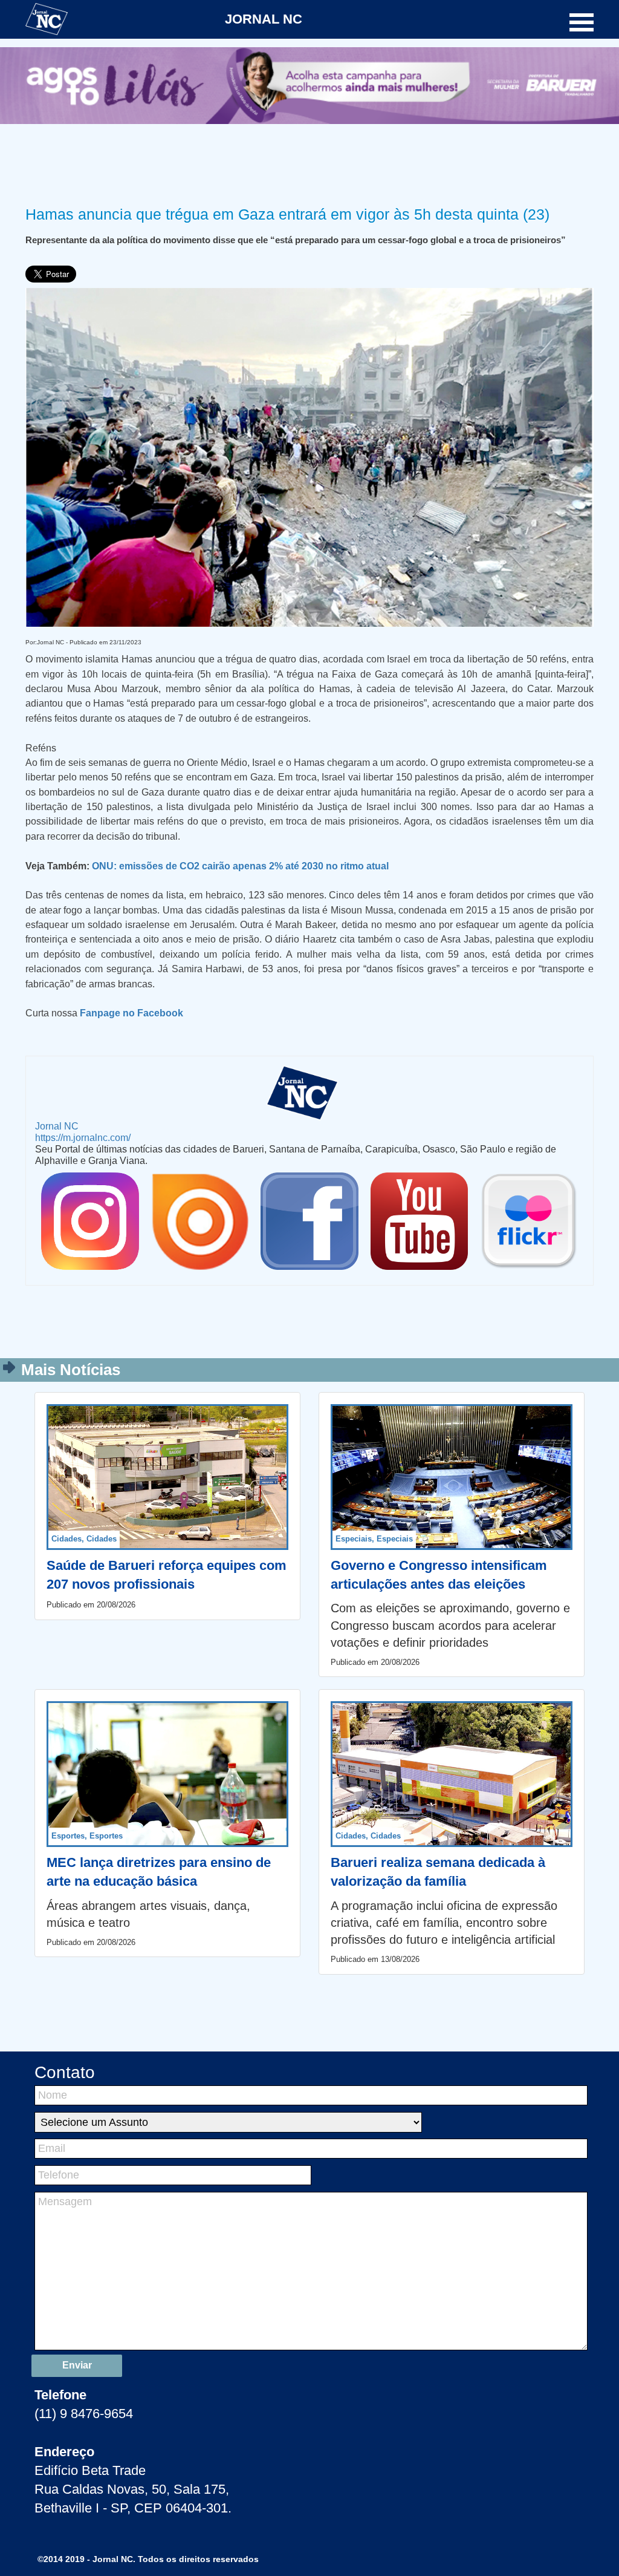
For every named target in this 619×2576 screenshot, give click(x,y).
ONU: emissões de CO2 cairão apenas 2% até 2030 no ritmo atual (240, 866)
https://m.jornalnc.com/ (83, 1137)
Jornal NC (57, 1126)
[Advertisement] (309, 163)
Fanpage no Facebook (131, 1013)
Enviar (77, 2365)
